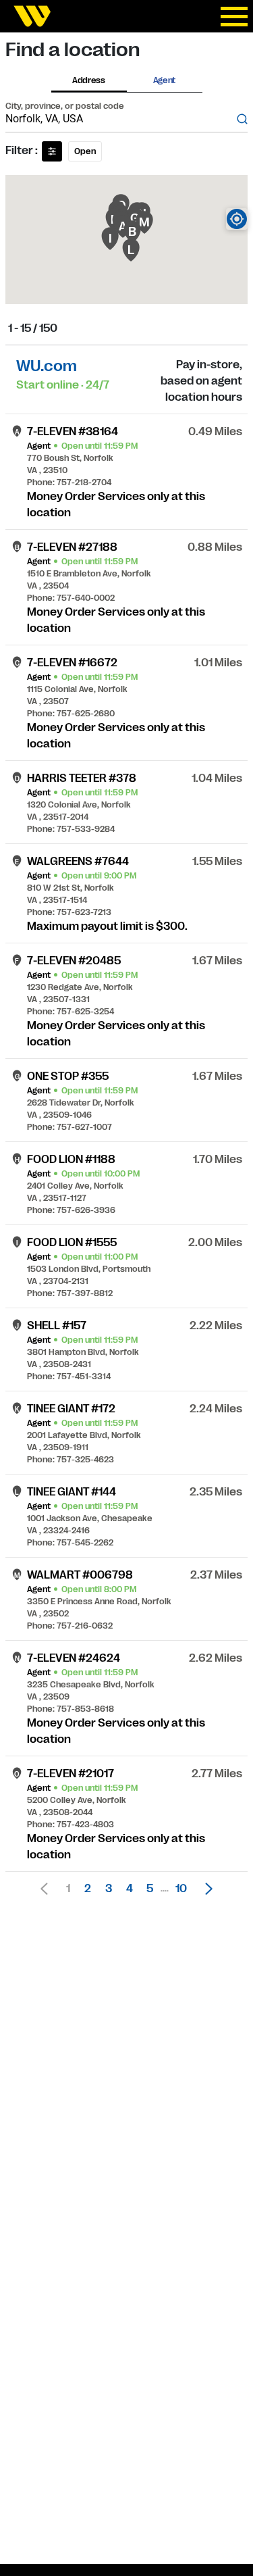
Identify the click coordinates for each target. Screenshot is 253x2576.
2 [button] (88, 1889)
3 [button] (109, 1889)
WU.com (47, 366)
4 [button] (130, 1889)
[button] (205, 1889)
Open (85, 151)
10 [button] (181, 1889)
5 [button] (150, 1889)
